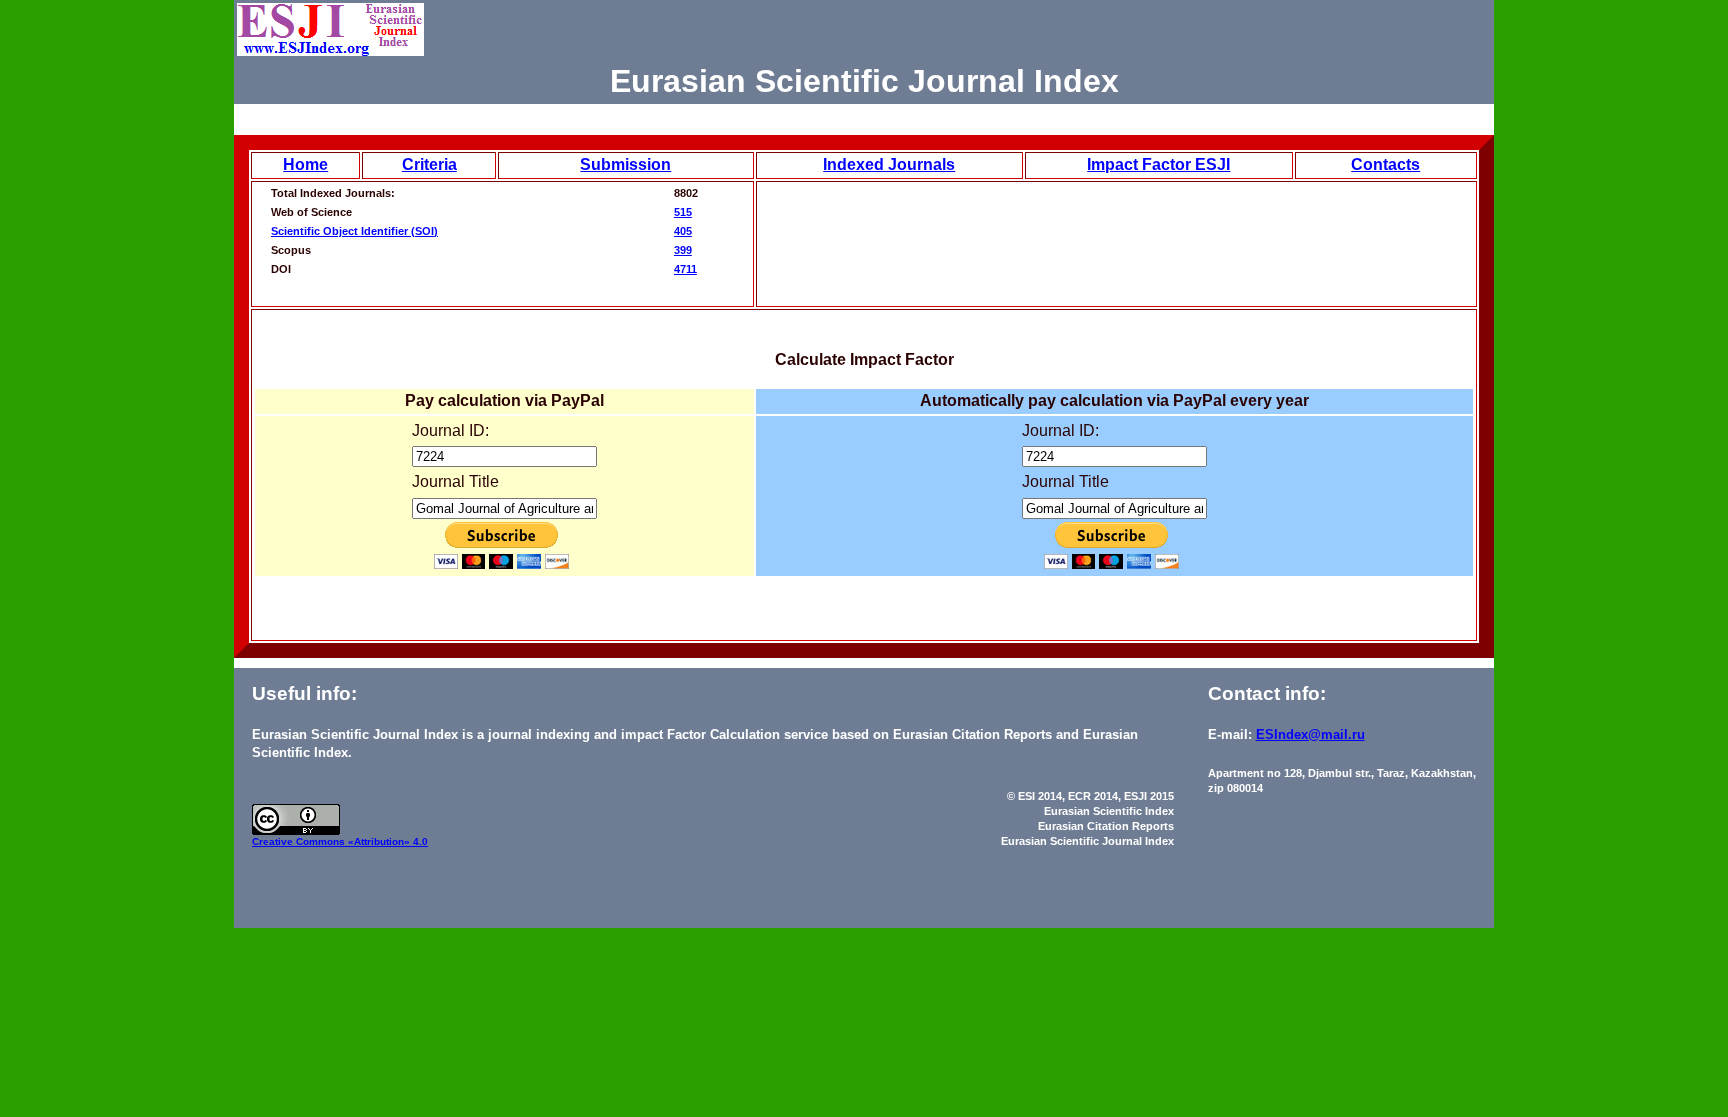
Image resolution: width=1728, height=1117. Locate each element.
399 (683, 250)
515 (683, 212)
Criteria (429, 164)
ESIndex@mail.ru (1310, 734)
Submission (625, 164)
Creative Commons (300, 841)
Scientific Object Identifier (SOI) (354, 231)
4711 (685, 269)
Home (305, 164)
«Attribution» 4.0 (388, 841)
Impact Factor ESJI (1158, 164)
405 (683, 231)
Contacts (1385, 164)
